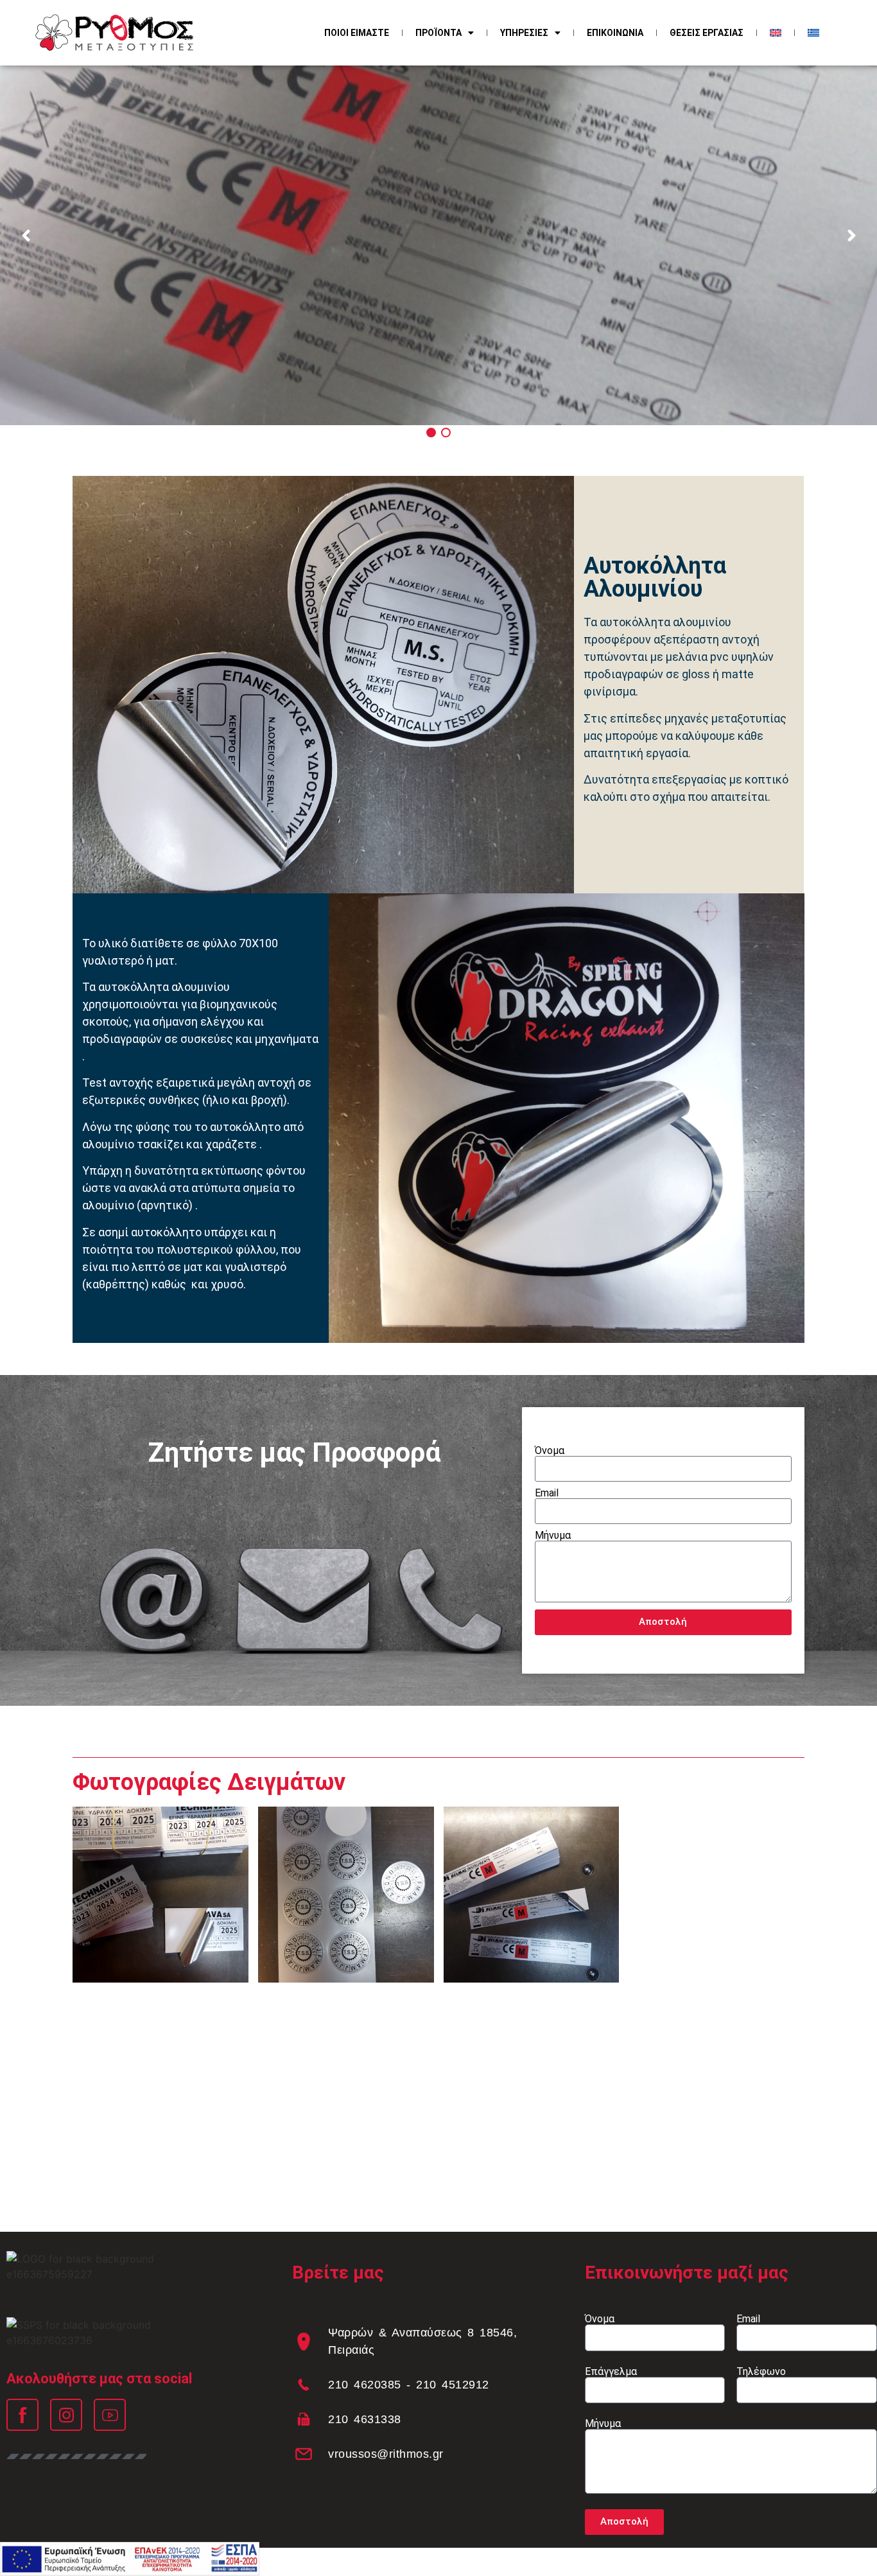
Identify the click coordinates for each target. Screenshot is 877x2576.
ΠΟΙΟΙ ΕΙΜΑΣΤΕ (357, 33)
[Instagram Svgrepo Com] (66, 2415)
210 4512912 (453, 2385)
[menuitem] (776, 33)
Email (547, 1493)
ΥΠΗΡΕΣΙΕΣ (524, 33)
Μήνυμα (553, 1536)
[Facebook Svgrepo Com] (22, 2415)
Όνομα (550, 1451)
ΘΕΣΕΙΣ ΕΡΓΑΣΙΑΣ (707, 33)
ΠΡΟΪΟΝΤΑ (438, 33)
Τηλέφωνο (761, 2372)
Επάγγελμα (611, 2372)
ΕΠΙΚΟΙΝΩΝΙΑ (615, 33)
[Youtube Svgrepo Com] (110, 2415)
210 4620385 (365, 2385)
